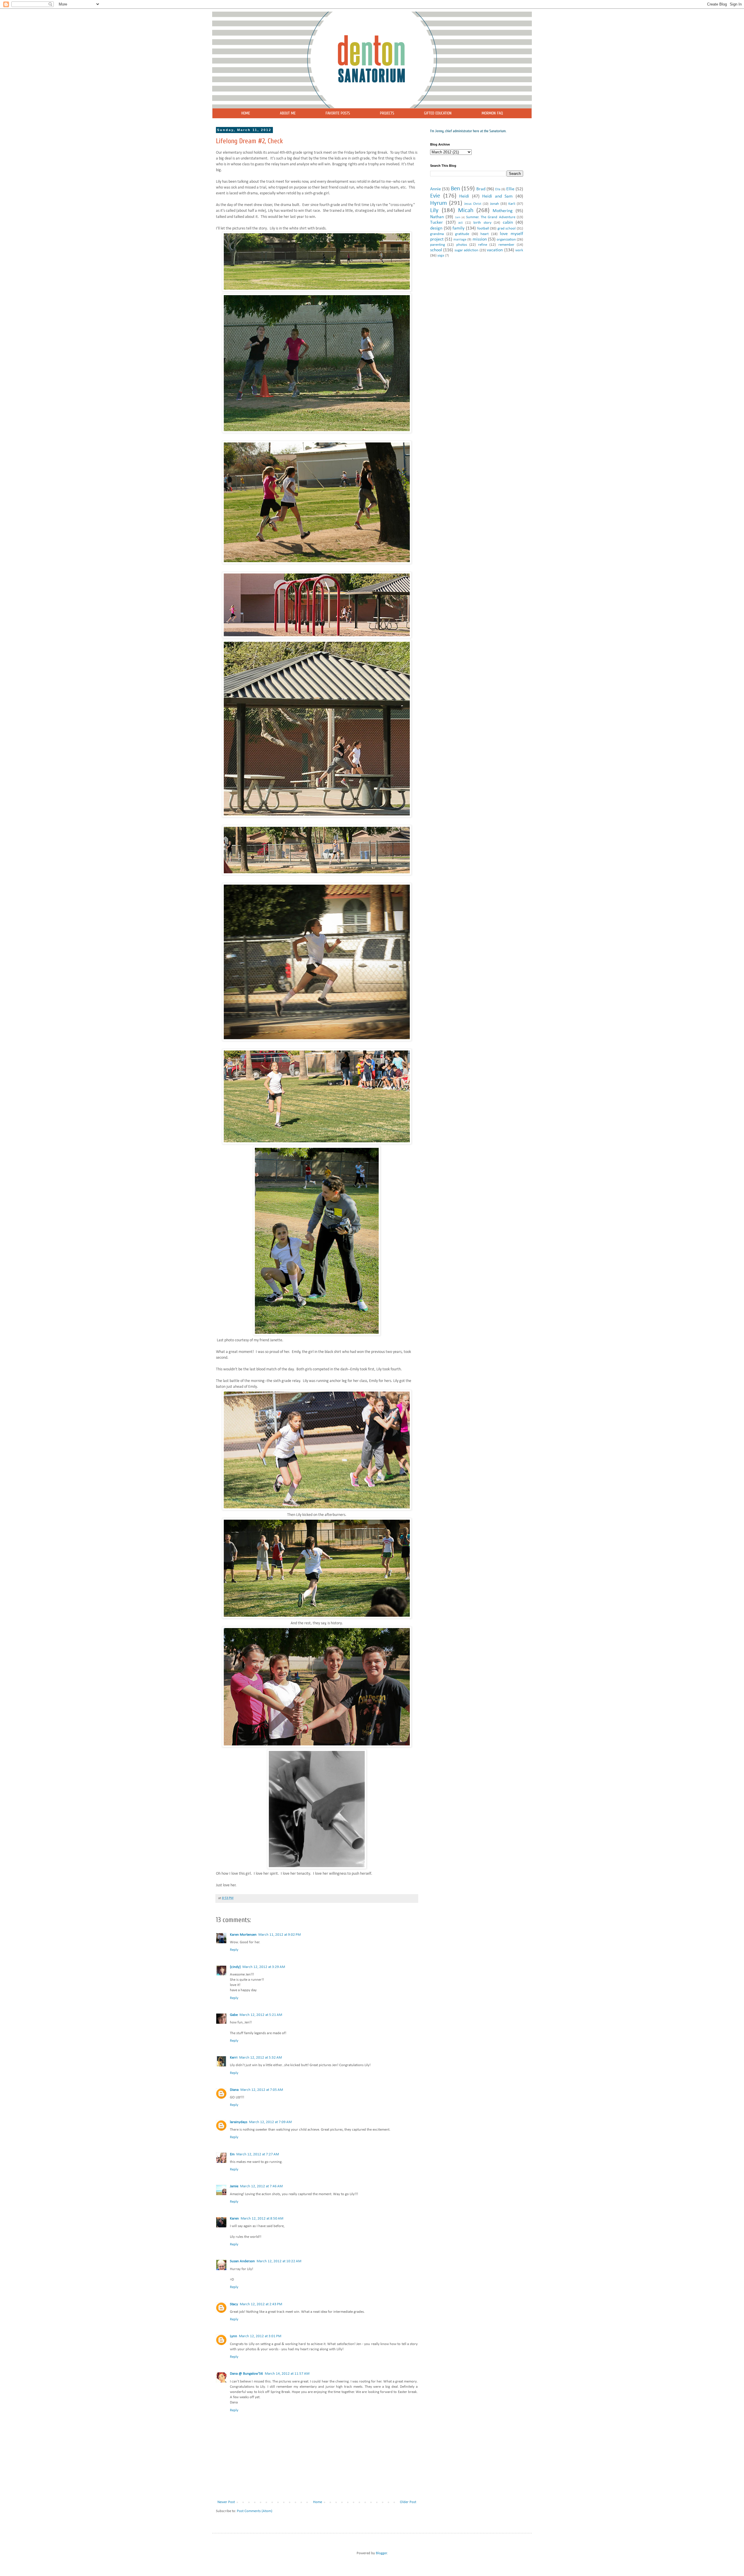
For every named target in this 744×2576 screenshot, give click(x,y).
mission (480, 239)
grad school (507, 228)
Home (318, 2502)
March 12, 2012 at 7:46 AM (261, 2186)
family (458, 228)
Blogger (381, 2553)
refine (483, 245)
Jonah (494, 204)
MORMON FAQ (492, 113)
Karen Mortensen (243, 1935)
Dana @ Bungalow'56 (246, 2374)
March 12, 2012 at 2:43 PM (261, 2304)
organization (506, 240)
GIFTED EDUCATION (438, 113)
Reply (234, 1950)
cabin (508, 223)
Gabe (234, 2015)
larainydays (239, 2122)
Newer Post (226, 2502)
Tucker (437, 223)
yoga (441, 256)
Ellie (510, 189)
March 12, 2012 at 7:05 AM (262, 2090)
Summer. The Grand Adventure (491, 217)
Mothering (503, 211)
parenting (438, 245)
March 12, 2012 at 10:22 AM (279, 2261)
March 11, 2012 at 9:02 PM (280, 1935)
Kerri (234, 2058)
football (483, 228)
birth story (482, 223)
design (436, 228)
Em (232, 2154)
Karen (234, 2219)
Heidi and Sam (497, 196)
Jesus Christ (473, 204)
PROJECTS (387, 113)
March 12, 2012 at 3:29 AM (264, 1967)
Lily (434, 210)
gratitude (462, 234)
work (519, 250)
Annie (436, 189)
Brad (481, 189)
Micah (466, 210)
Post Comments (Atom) (255, 2511)
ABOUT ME (288, 113)
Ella (498, 189)
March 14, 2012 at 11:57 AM (287, 2374)
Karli (512, 204)
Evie (435, 196)
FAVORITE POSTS (338, 113)
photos (462, 245)
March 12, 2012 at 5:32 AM (261, 2058)
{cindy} (235, 1967)
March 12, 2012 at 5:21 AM (261, 2015)
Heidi (464, 196)
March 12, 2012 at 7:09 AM (270, 2122)
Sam (458, 217)
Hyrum (439, 203)
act (460, 223)
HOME (246, 113)
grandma (437, 234)
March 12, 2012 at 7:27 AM (258, 2154)
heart (484, 234)
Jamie (234, 2186)
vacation (495, 250)
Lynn (234, 2336)
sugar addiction (466, 250)
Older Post (408, 2502)
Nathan (437, 217)
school (436, 250)
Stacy (234, 2304)
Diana (234, 2090)
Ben (455, 189)
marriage (460, 240)
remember (506, 245)
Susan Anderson (242, 2261)
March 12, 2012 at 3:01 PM (260, 2336)
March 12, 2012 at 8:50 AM (262, 2219)
